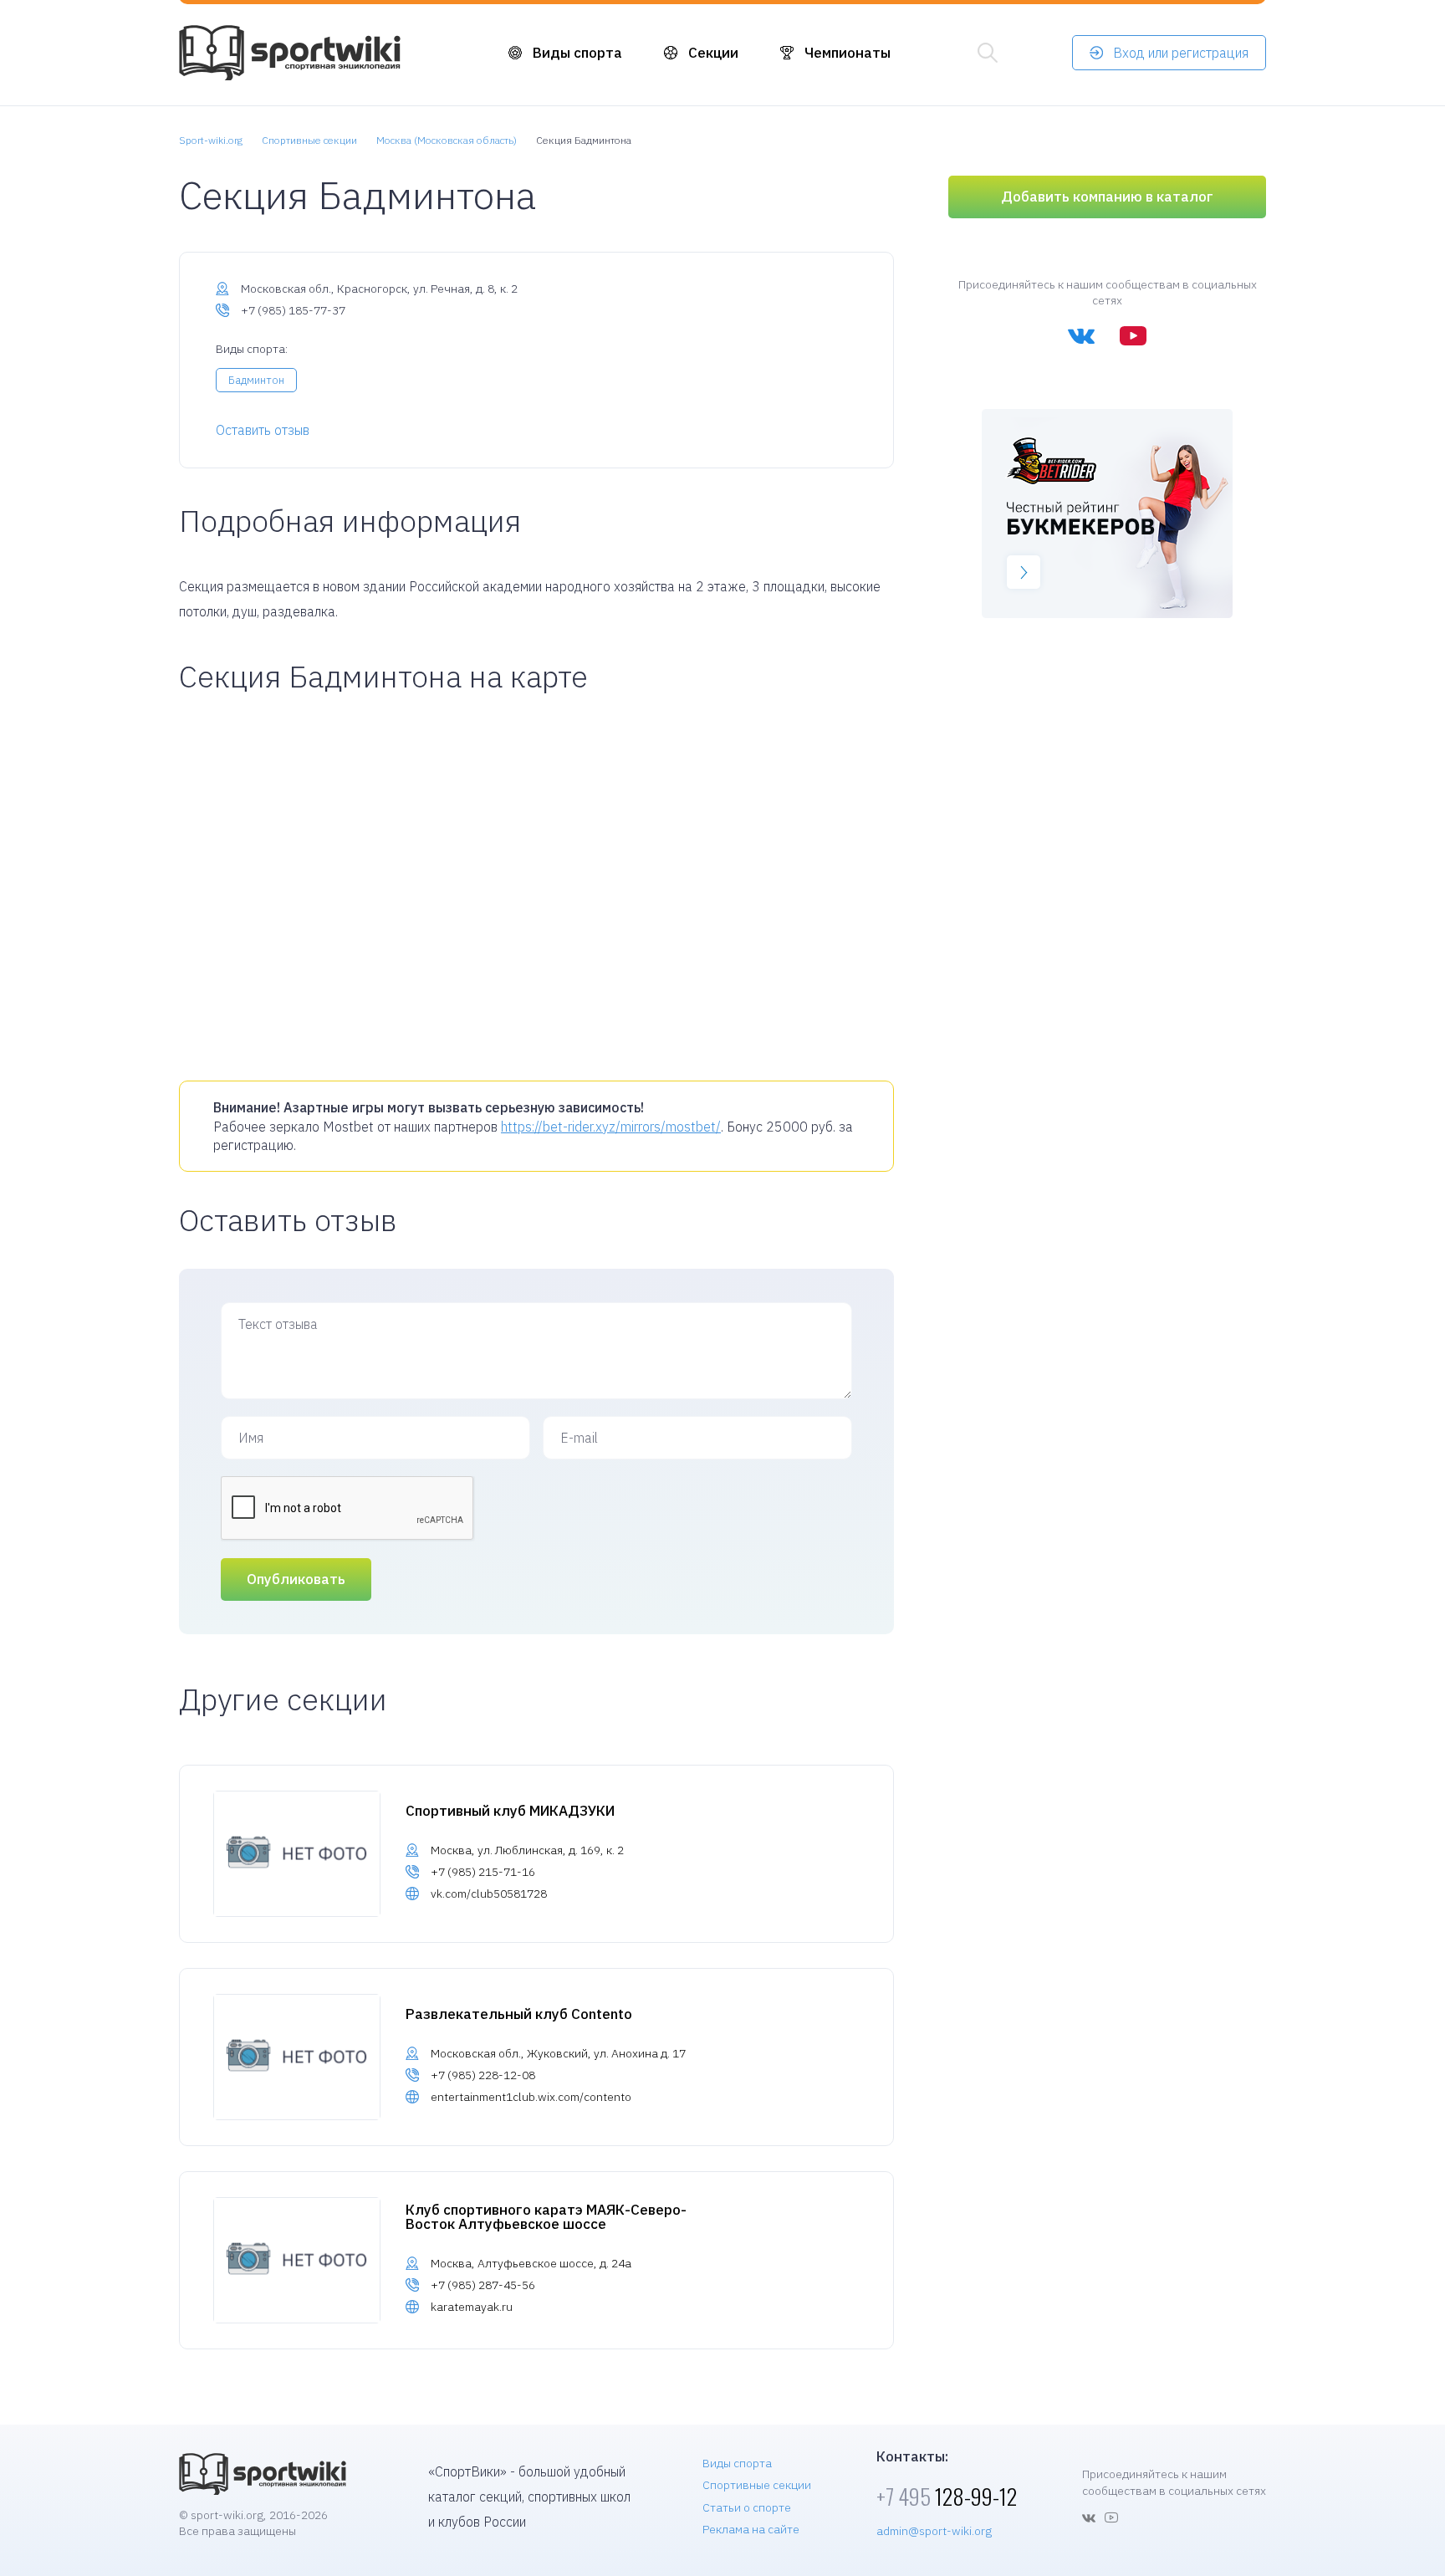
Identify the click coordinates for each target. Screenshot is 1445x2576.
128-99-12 (947, 2496)
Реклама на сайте (751, 2529)
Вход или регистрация (1181, 53)
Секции (713, 53)
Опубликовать (296, 1579)
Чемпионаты (848, 53)
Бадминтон (256, 380)
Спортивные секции (757, 2485)
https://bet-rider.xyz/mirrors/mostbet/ (611, 1127)
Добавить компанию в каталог (1107, 197)
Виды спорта (577, 53)
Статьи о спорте (747, 2507)
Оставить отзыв (263, 430)
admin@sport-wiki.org (934, 2531)
